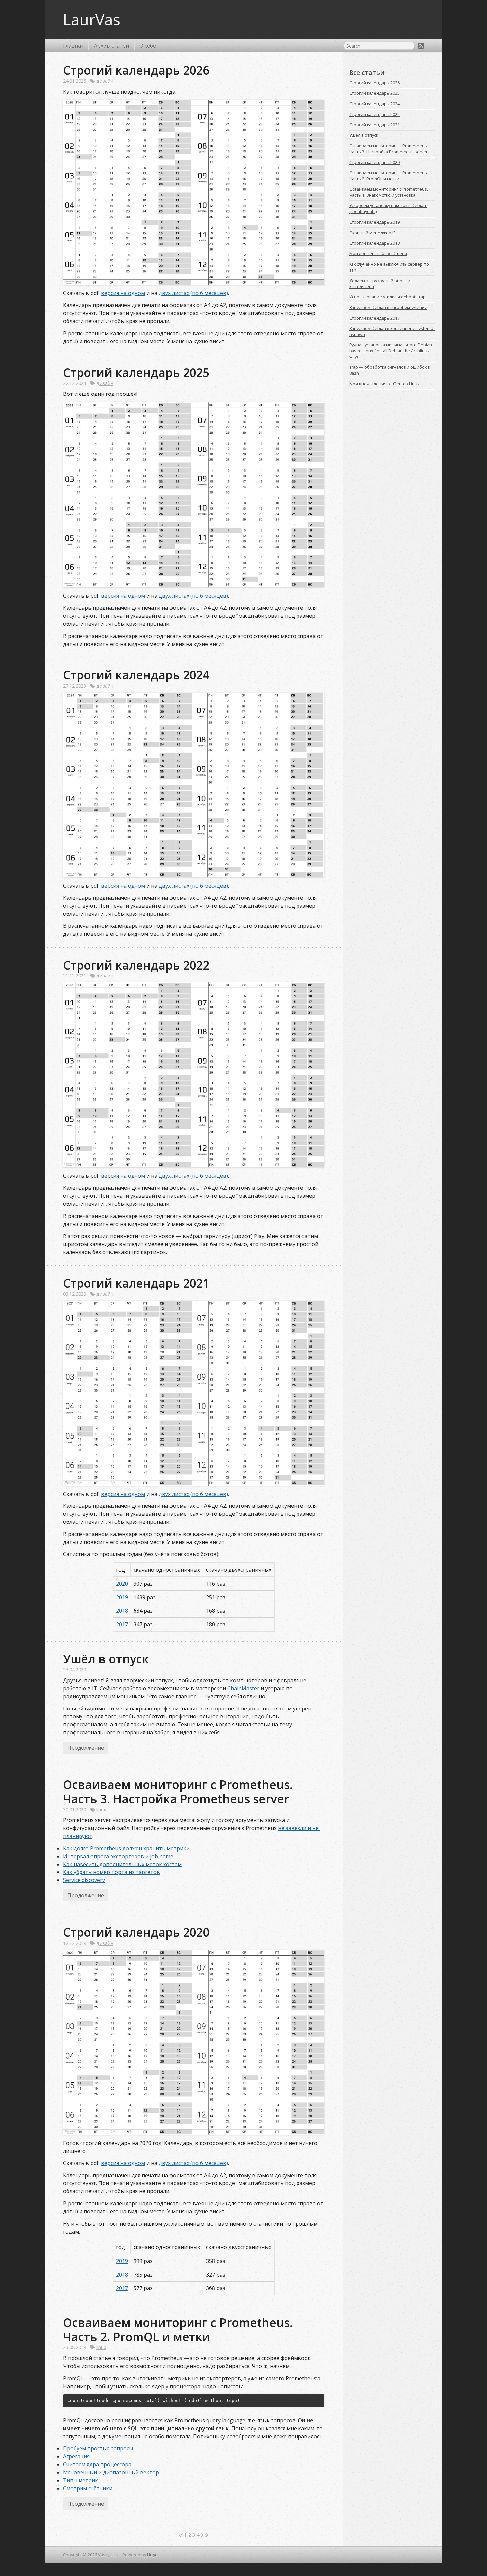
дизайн (105, 81)
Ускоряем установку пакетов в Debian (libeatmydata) (388, 208)
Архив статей (111, 46)
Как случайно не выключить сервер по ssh (390, 267)
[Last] (207, 2535)
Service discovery (84, 1880)
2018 (122, 1611)
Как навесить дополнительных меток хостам (122, 1864)
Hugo (152, 2555)
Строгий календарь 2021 (136, 1283)
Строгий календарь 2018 (374, 243)
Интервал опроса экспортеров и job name (118, 1856)
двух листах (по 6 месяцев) (193, 293)
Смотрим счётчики (88, 2488)
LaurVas (92, 19)
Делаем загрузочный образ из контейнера (381, 284)
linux (101, 1809)
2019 (122, 1597)
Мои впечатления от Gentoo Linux (384, 384)
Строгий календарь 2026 (136, 70)
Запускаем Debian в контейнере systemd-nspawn (392, 331)
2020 (122, 1584)
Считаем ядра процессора (97, 2464)
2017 (122, 1624)
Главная (73, 46)
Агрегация (76, 2456)
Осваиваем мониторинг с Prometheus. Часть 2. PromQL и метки (179, 2329)
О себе (148, 46)
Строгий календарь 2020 (136, 1932)
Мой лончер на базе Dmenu (378, 253)
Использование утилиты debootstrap (387, 297)
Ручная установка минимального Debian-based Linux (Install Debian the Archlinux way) (391, 351)
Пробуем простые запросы (98, 2448)
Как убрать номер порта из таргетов (111, 1872)
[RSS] (421, 46)
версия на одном (123, 293)
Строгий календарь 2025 (136, 372)
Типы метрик (81, 2480)
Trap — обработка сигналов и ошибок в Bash (390, 370)
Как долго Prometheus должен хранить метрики (126, 1848)
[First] (181, 2535)
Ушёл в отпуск (106, 1659)
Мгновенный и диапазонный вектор (111, 2472)
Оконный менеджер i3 (372, 233)
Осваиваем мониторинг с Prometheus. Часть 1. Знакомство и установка (389, 192)
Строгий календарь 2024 (136, 675)
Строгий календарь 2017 (374, 318)
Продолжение (86, 1748)
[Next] (202, 2535)
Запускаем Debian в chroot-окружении (388, 307)
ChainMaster (243, 1688)
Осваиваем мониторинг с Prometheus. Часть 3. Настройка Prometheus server (179, 1791)
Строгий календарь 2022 (136, 965)
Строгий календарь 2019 (374, 222)
